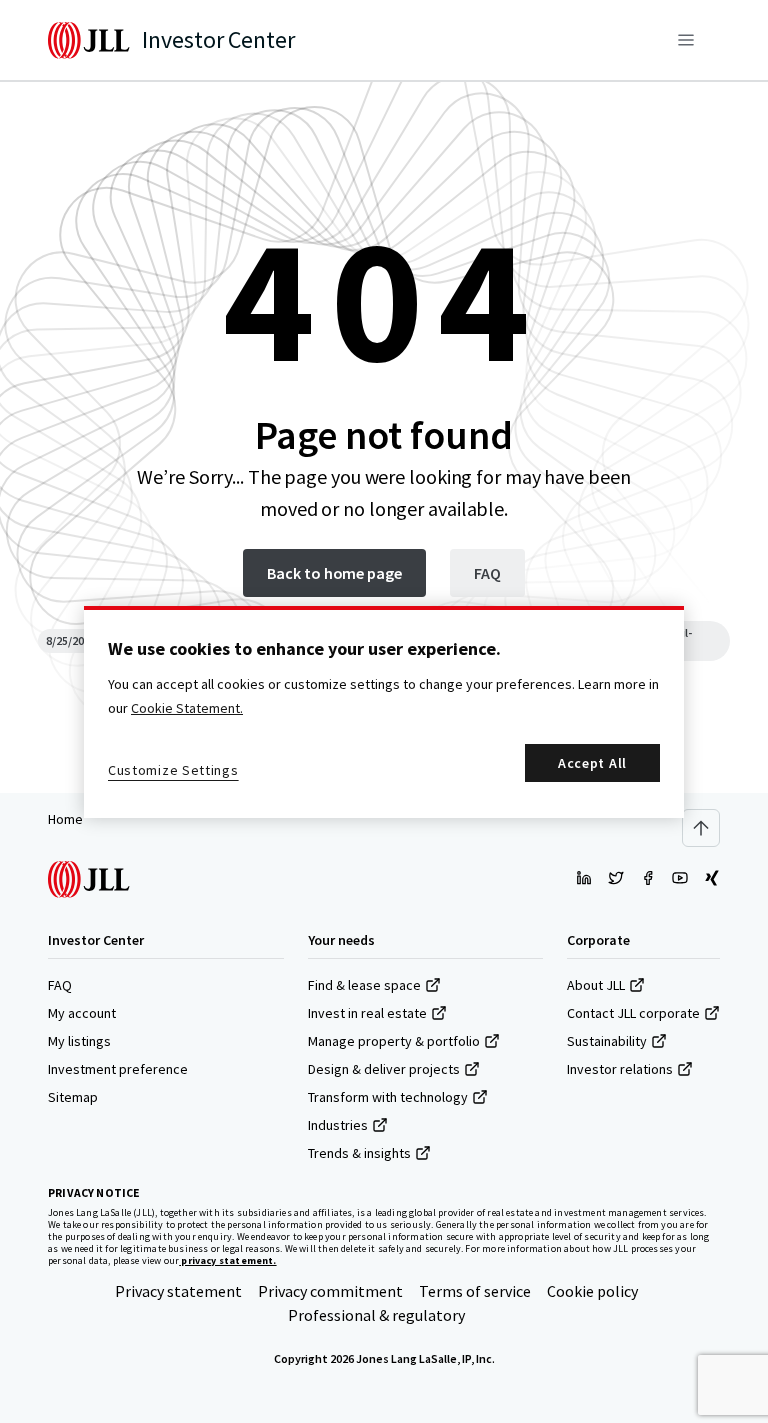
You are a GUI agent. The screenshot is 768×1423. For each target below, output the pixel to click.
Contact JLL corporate (633, 1013)
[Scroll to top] (701, 828)
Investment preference (118, 1069)
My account (82, 1013)
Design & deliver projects (384, 1069)
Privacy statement (178, 1291)
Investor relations (620, 1069)
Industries (338, 1125)
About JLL (596, 985)
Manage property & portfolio (394, 1041)
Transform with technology (388, 1097)
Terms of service (475, 1291)
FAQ (60, 985)
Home (65, 819)
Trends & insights (359, 1153)
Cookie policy (592, 1291)
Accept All (592, 763)
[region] (384, 712)
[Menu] (686, 40)
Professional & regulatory (376, 1315)
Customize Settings (173, 770)
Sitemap (73, 1097)
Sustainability (607, 1041)
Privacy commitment (330, 1291)
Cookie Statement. (187, 708)
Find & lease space (364, 985)
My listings (79, 1041)
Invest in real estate (367, 1013)
